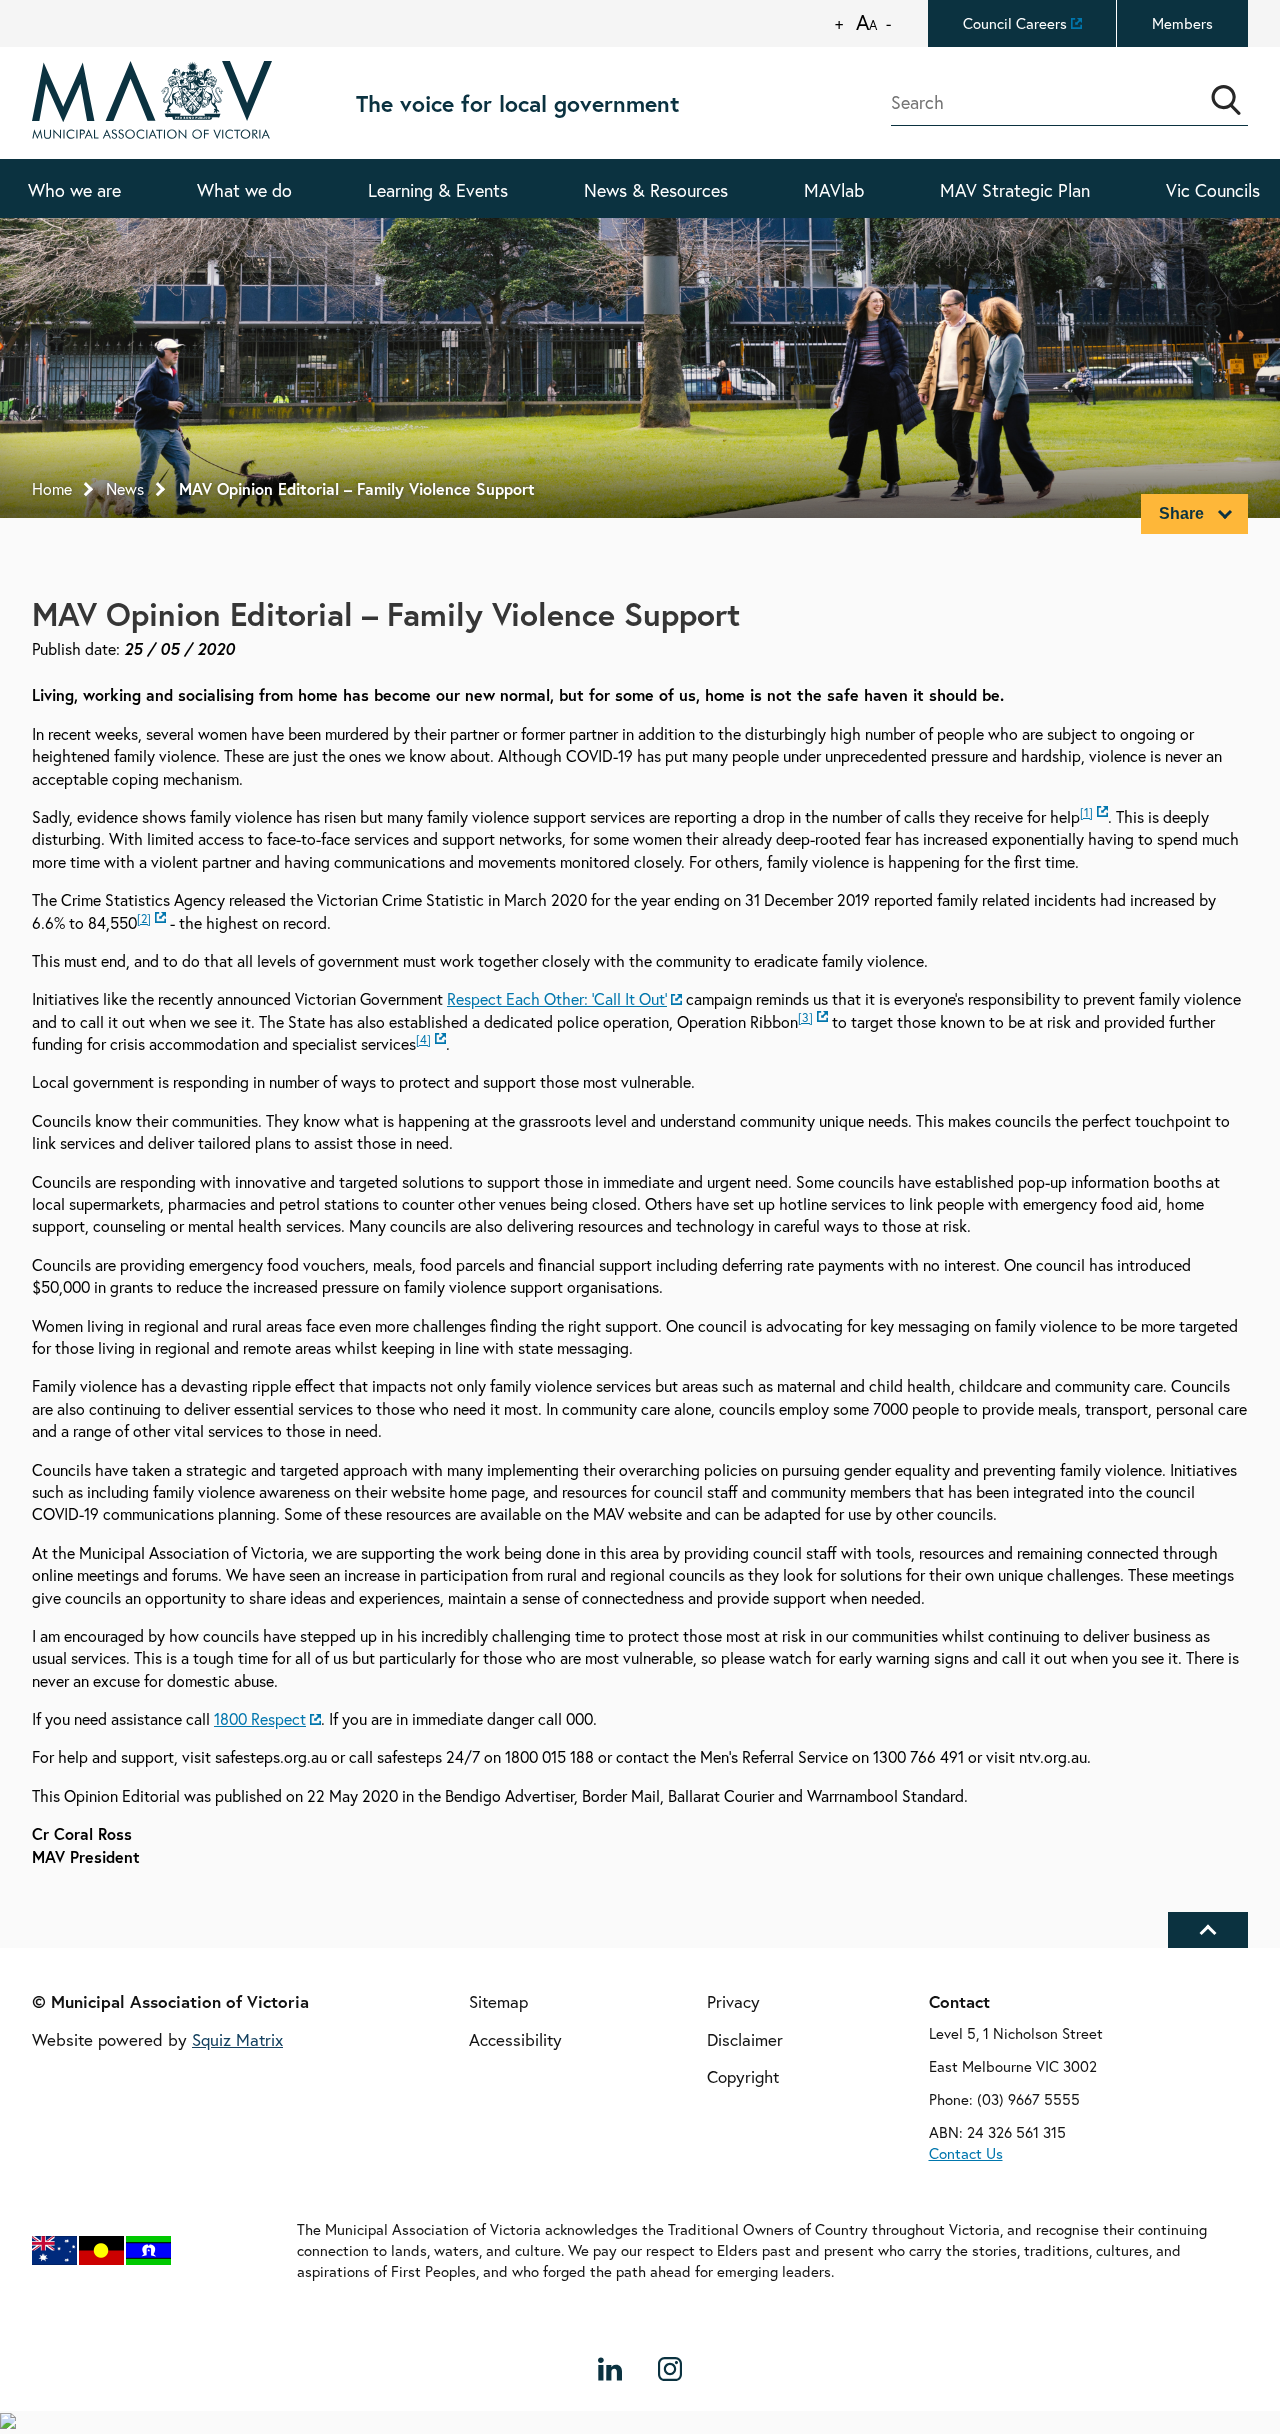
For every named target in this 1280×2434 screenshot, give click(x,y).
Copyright (743, 2077)
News (125, 488)
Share (1181, 513)
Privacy (733, 2002)
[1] (1086, 812)
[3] (805, 1017)
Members (1182, 23)
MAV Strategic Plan (1015, 190)
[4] (423, 1039)
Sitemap (498, 2002)
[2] (144, 918)
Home (52, 488)
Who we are (74, 190)
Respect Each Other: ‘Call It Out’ (557, 999)
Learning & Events (438, 190)
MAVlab (834, 190)
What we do (244, 190)
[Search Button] (1226, 100)
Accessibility (515, 2039)
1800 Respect (260, 1718)
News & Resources (656, 190)
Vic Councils (1213, 190)
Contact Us (966, 2153)
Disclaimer (745, 2039)
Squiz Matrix (237, 2039)
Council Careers (1015, 23)
